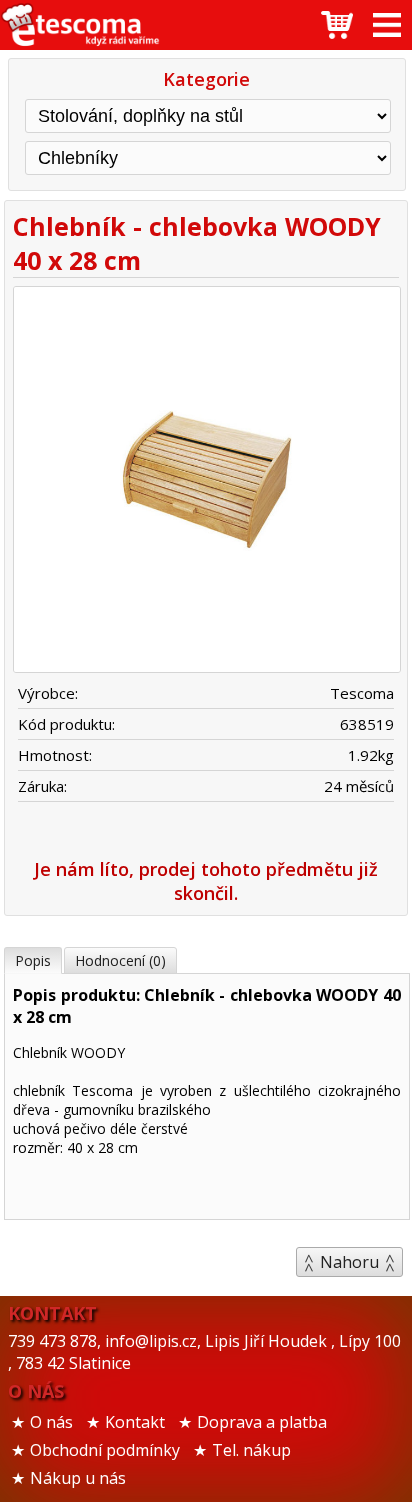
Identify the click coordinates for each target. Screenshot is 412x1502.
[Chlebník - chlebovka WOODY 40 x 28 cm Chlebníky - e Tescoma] (80, 25)
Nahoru (349, 1262)
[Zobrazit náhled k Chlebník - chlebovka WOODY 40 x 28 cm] (206, 482)
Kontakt (135, 1422)
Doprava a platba (262, 1422)
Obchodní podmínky (105, 1450)
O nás (51, 1422)
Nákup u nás (78, 1478)
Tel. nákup (251, 1450)
